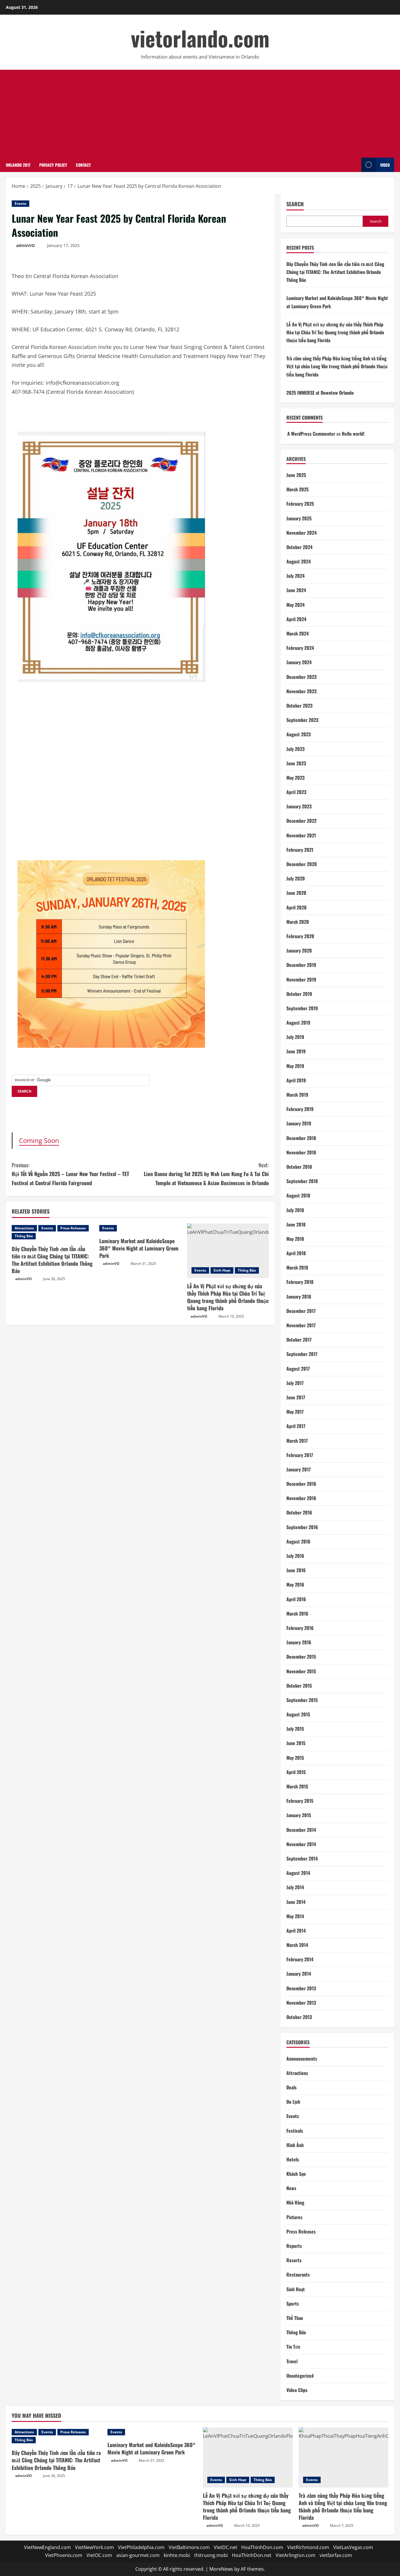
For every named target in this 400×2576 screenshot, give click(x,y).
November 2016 (301, 1498)
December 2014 (301, 1830)
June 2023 (296, 763)
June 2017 (296, 1397)
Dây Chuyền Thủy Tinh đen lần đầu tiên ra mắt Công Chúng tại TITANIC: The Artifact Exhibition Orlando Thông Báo (52, 1260)
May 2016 (295, 1585)
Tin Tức (293, 2347)
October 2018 (299, 1167)
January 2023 (299, 806)
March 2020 (298, 922)
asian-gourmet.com (138, 2555)
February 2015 (300, 1801)
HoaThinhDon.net (252, 2555)
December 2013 (301, 1988)
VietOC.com (99, 2555)
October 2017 (299, 1340)
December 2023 (301, 677)
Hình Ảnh (295, 2145)
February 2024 (300, 648)
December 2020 (302, 864)
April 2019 (296, 1080)
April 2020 (296, 907)
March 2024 (298, 633)
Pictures (294, 2217)
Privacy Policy (53, 165)
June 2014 (296, 1902)
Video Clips (297, 2390)
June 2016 (296, 1570)
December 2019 (301, 965)
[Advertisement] (200, 114)
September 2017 (302, 1354)
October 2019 (299, 994)
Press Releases (73, 1228)
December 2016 (301, 1484)
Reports (294, 2246)
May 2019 (295, 1066)
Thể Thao (295, 2318)
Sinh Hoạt (222, 1270)
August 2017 (298, 1369)
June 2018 (296, 1224)
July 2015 (295, 1729)
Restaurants (298, 2275)
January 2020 (299, 950)
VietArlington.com (295, 2555)
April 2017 (296, 1426)
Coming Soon (39, 1140)
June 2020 (296, 893)
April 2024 (296, 619)
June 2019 (296, 1051)
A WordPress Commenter (311, 434)
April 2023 (296, 792)
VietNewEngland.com (47, 2547)
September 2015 (302, 1700)
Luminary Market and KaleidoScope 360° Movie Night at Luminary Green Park (139, 1248)
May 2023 (295, 778)
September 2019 (302, 1008)
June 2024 (296, 590)
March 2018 (297, 1267)
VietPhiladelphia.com (141, 2547)
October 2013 (299, 2017)
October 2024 (299, 547)
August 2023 (299, 734)
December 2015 (301, 1657)
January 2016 (299, 1642)
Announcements (302, 2059)
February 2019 (300, 1109)
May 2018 (295, 1239)
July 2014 (295, 1887)
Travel (292, 2361)
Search (295, 204)
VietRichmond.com (308, 2547)
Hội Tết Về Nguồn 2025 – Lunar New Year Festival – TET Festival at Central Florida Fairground (70, 1174)
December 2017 (301, 1311)
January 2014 (299, 1974)
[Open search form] (355, 165)
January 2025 (299, 518)
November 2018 (301, 1152)
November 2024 (301, 533)
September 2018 (302, 1181)
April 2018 (296, 1253)
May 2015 (295, 1758)
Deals (292, 2087)
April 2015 (296, 1772)
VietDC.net (225, 2547)
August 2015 (298, 1714)
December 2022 (301, 821)
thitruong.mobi (211, 2555)
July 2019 (295, 1037)
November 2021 (301, 835)
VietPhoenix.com (64, 2555)
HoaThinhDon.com (262, 2547)
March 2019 (297, 1095)
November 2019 (301, 979)
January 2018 (299, 1296)
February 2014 (300, 1959)
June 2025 (296, 475)
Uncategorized (300, 2376)
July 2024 (295, 576)
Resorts (294, 2260)
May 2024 (295, 605)
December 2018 (301, 1138)
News (291, 2188)
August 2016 (298, 1541)
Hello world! (353, 434)
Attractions (24, 1228)
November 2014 (301, 1844)
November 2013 (301, 2003)
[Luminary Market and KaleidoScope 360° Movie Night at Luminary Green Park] (140, 1228)
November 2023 (301, 691)
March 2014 (297, 1945)
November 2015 (301, 1671)
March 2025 (298, 489)
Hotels (293, 2159)
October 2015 (299, 1686)
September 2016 (302, 1527)
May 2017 (295, 1412)
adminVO (25, 245)
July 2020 (296, 878)
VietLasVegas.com (353, 2547)
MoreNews (221, 2569)
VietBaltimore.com (189, 2547)
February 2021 (300, 850)
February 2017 (300, 1455)
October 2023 (299, 706)
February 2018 (300, 1282)
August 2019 (298, 1023)
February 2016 (300, 1628)
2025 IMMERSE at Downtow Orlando (320, 393)
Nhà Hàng (295, 2202)
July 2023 (295, 749)
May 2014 (295, 1916)
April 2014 (296, 1931)
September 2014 (302, 1858)
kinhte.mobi (177, 2555)
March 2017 (297, 1441)
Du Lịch (293, 2102)
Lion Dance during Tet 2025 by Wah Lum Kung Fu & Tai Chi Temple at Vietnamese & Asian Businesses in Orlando (206, 1174)
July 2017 (295, 1383)
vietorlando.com (200, 38)
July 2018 (295, 1210)
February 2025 (300, 504)
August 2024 (299, 561)
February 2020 (300, 936)
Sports (293, 2304)
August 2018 (298, 1195)
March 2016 (297, 1614)
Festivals (295, 2131)
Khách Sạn (296, 2174)
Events (20, 203)
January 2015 (299, 1815)
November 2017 (301, 1325)
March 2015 (297, 1786)
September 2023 (302, 720)
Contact (83, 165)
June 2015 (296, 1743)
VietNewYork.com (94, 2547)
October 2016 (299, 1512)
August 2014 (298, 1873)
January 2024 (299, 662)
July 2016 (295, 1556)
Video (385, 165)
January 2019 (299, 1123)
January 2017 (299, 1469)
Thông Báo (24, 1236)
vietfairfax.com (336, 2555)
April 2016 (296, 1599)
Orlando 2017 (18, 165)
